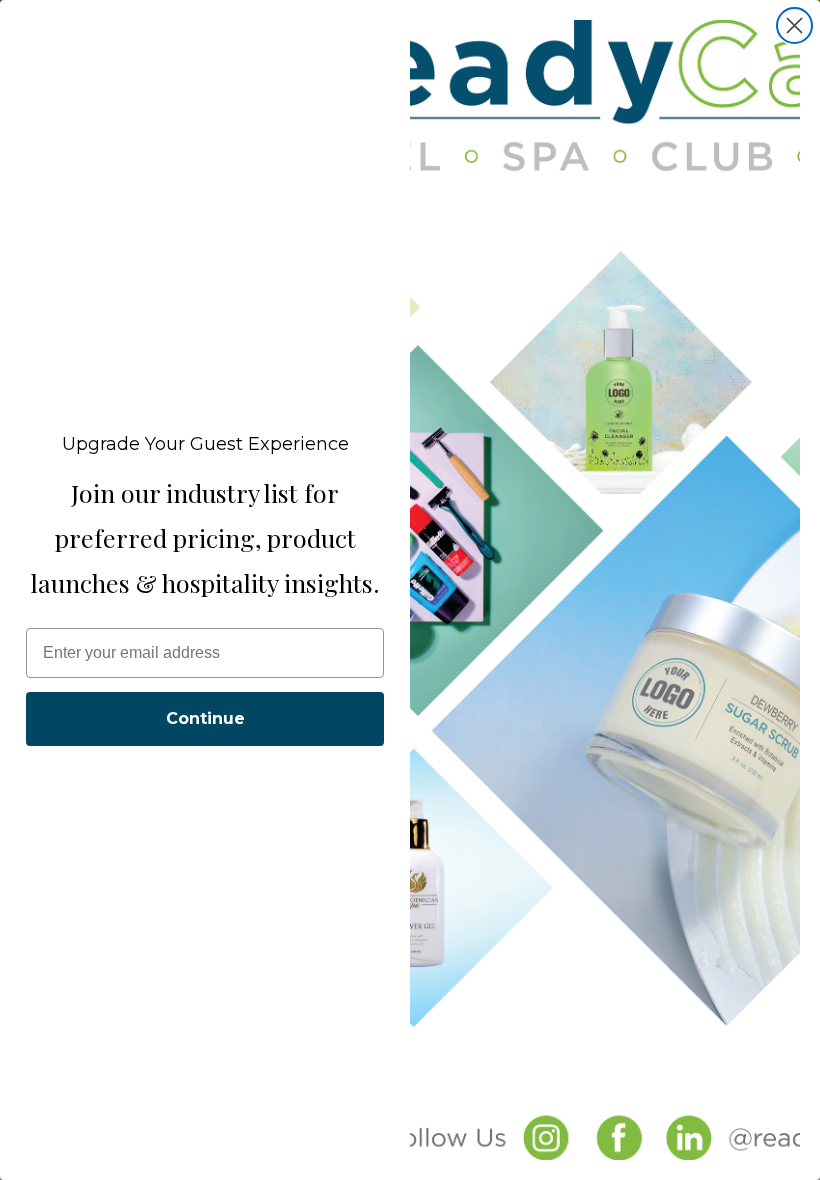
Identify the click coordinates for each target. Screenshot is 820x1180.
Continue (205, 718)
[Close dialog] (794, 25)
